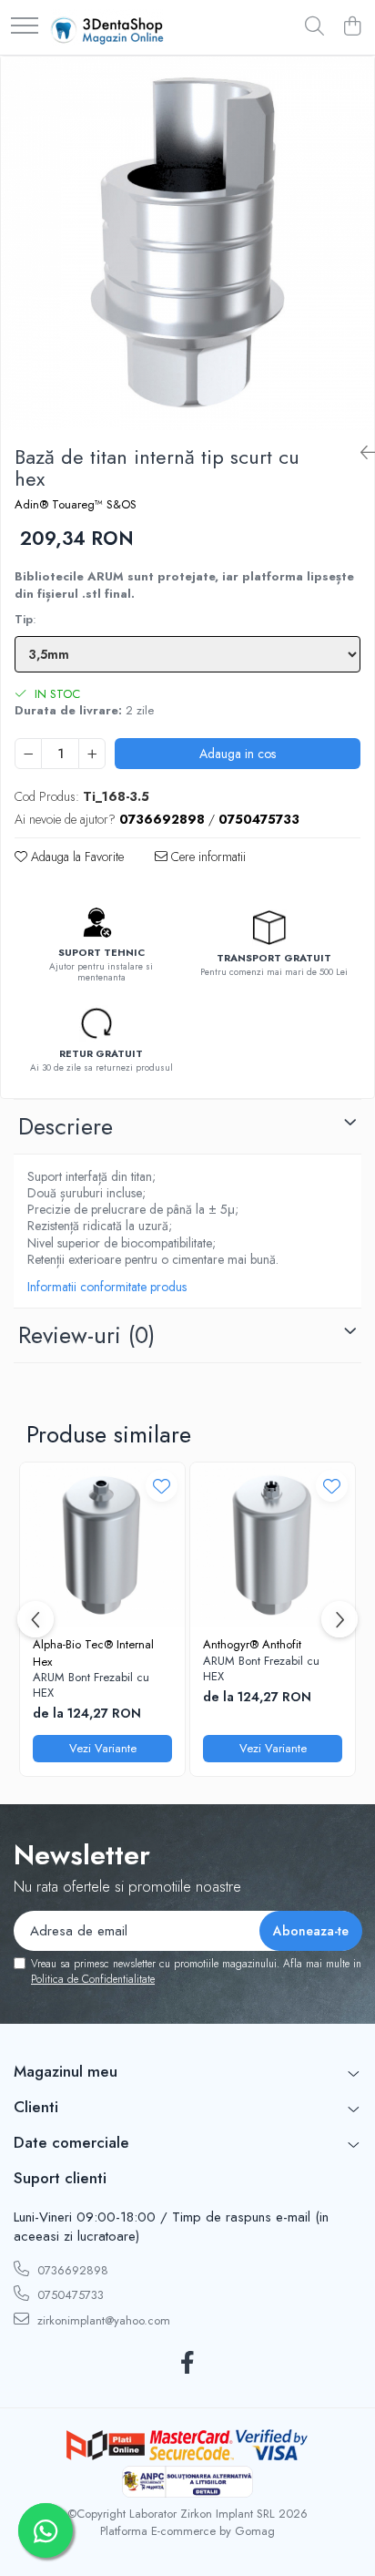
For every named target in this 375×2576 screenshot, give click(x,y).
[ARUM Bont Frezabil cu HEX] (102, 1545)
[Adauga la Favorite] (162, 1486)
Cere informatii (207, 857)
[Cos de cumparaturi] (352, 27)
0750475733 (69, 2295)
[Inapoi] (360, 453)
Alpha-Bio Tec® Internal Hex (93, 1653)
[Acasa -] (107, 27)
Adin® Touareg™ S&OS (76, 505)
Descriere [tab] (66, 1126)
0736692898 (71, 2270)
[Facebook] (188, 2364)
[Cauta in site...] (314, 27)
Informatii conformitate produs (107, 1287)
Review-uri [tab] (86, 1335)
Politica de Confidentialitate (93, 1979)
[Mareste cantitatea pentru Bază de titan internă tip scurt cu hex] (92, 754)
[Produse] (25, 27)
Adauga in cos (238, 754)
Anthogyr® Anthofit (252, 1644)
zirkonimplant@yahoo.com (102, 2320)
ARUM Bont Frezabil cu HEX (91, 1686)
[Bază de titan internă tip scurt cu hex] (187, 243)
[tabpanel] (187, 243)
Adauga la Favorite (76, 857)
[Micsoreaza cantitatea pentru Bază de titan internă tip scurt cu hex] (28, 754)
